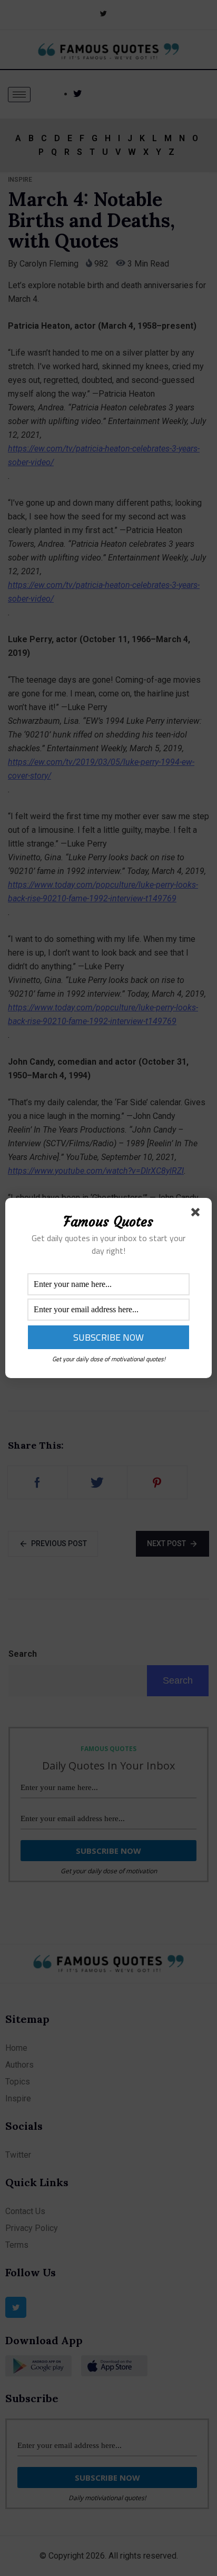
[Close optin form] (198, 1214)
